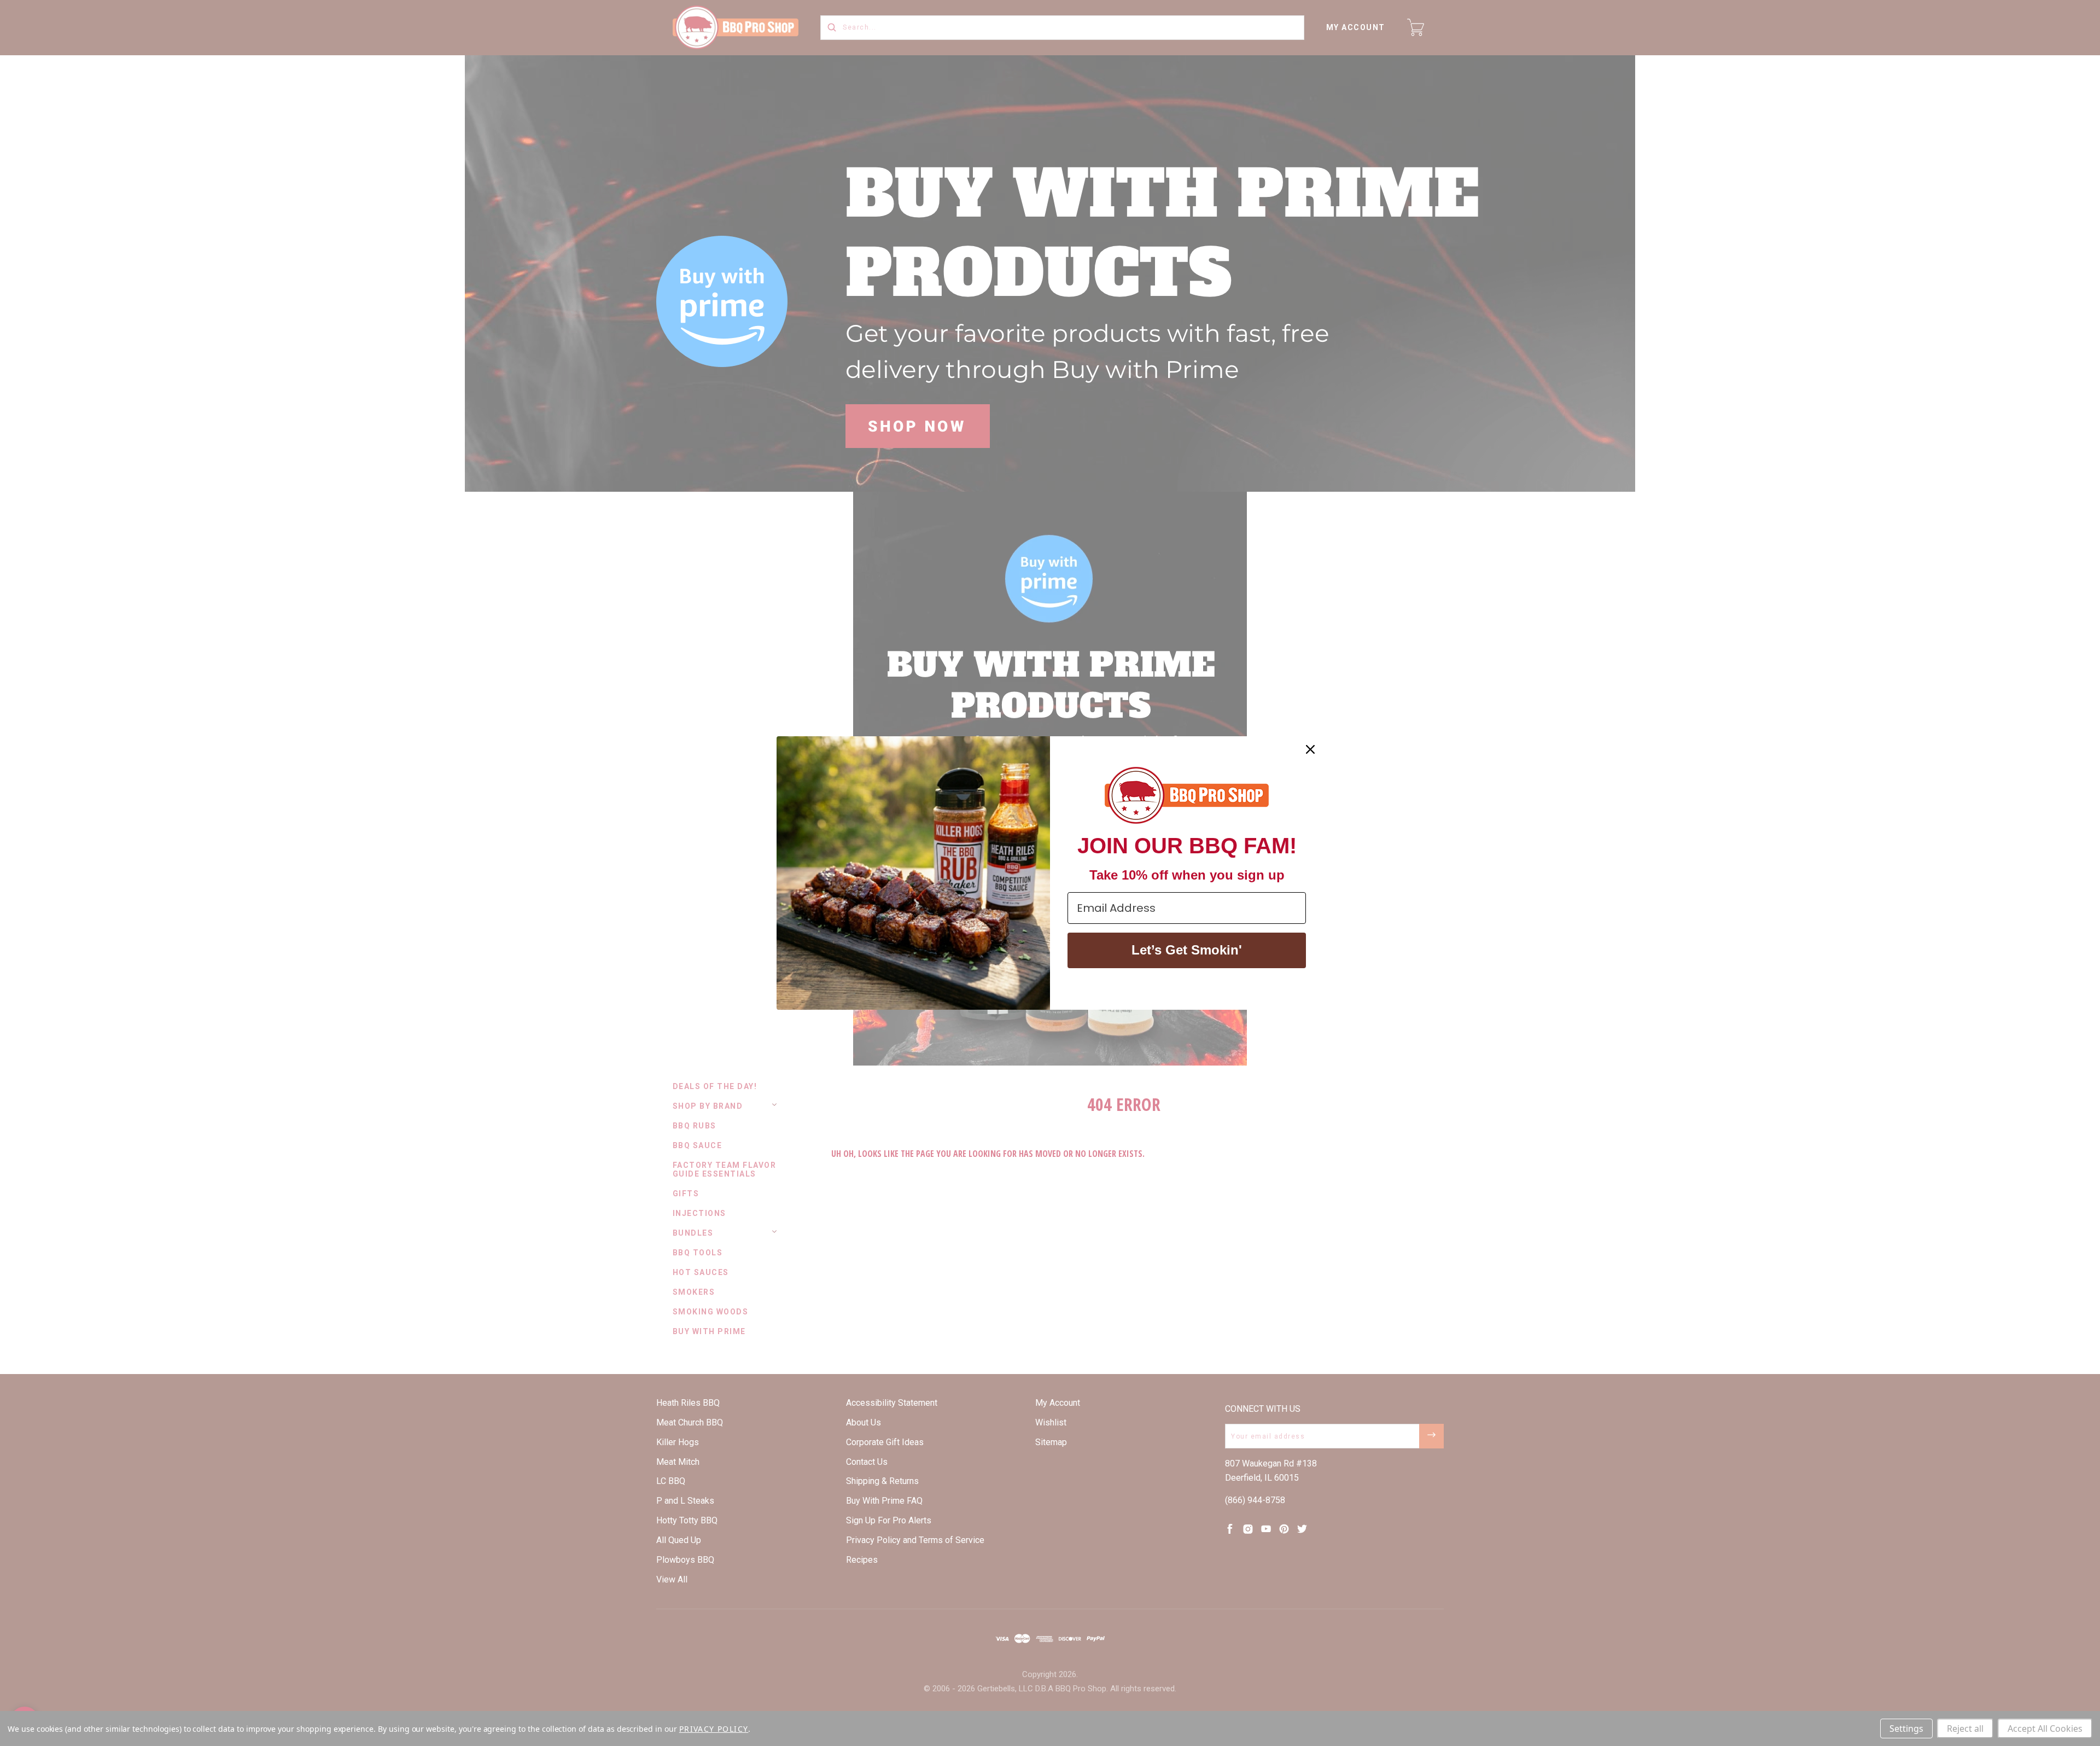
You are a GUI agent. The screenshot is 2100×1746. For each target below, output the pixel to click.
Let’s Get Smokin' (1187, 950)
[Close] (1310, 749)
